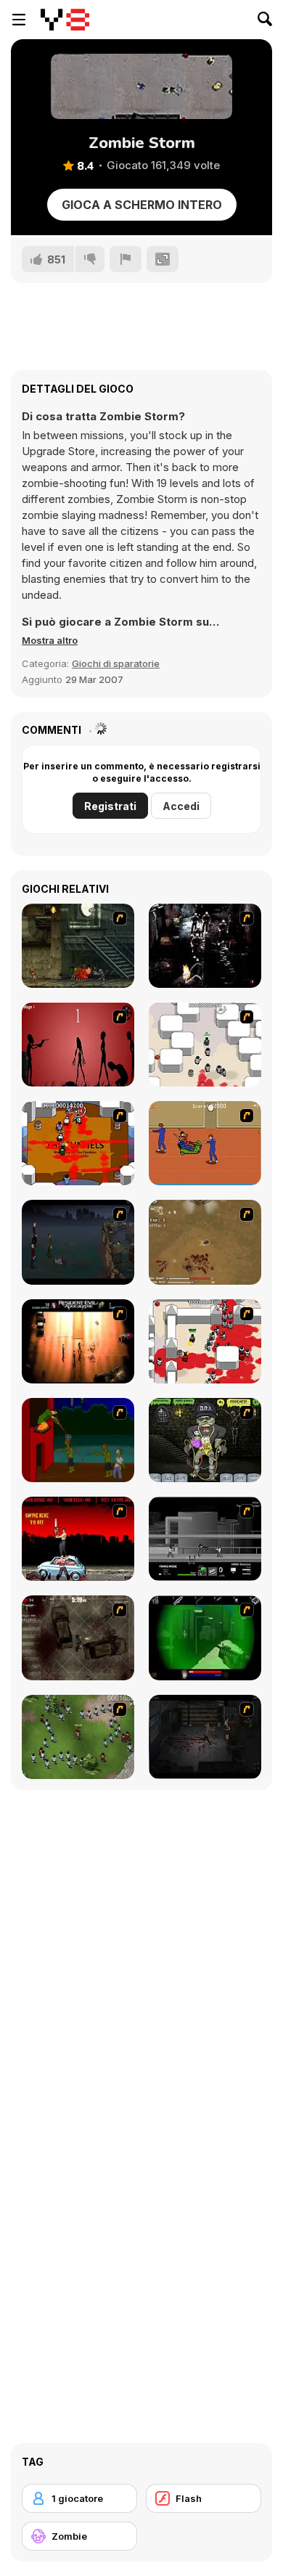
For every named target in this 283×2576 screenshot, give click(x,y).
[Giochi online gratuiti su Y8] (65, 20)
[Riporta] (126, 259)
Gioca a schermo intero (142, 205)
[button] (50, 640)
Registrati (110, 806)
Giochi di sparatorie (116, 663)
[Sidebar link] (19, 20)
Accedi (181, 806)
